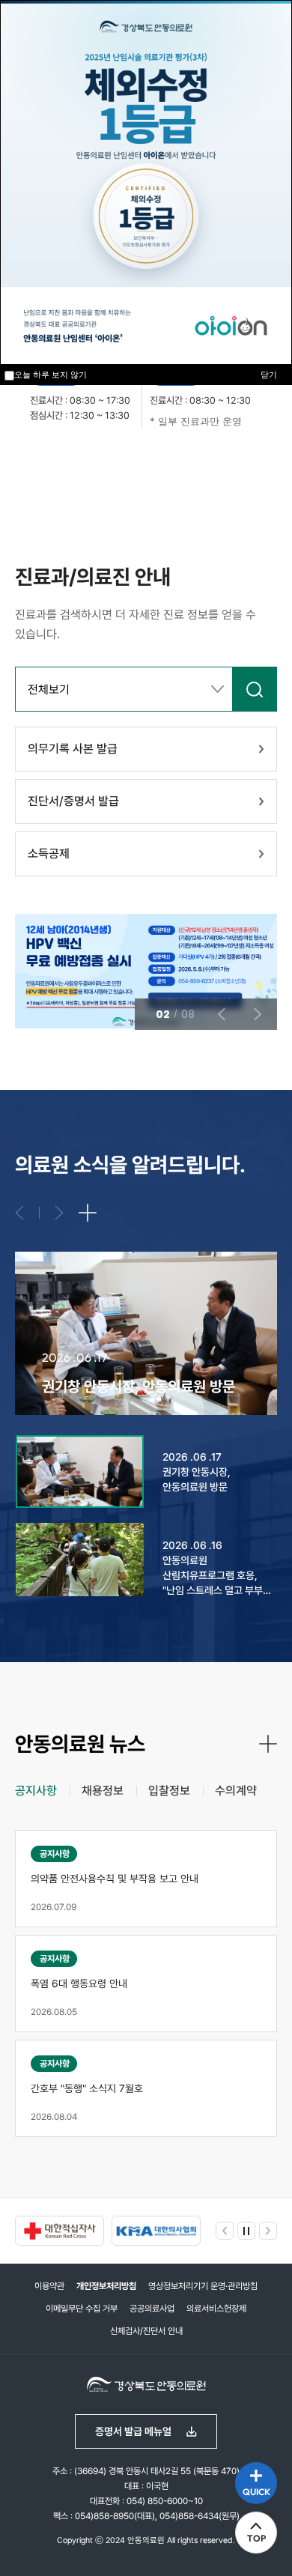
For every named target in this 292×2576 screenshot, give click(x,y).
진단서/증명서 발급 (73, 801)
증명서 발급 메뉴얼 (133, 2431)
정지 (22, 469)
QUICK (256, 2492)
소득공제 (49, 854)
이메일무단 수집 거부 (82, 2309)
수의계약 (236, 1791)
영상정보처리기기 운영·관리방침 (203, 2286)
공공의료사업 (152, 2309)
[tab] (36, 1791)
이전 (75, 469)
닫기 (269, 375)
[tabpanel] (146, 1983)
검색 (255, 689)
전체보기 (49, 690)
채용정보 (103, 1791)
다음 (144, 469)
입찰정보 (169, 1791)
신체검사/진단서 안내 (146, 2331)
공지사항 (36, 1791)
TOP (256, 2538)
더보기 (88, 1213)
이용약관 (49, 2286)
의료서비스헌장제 (216, 2309)
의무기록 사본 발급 (73, 749)
